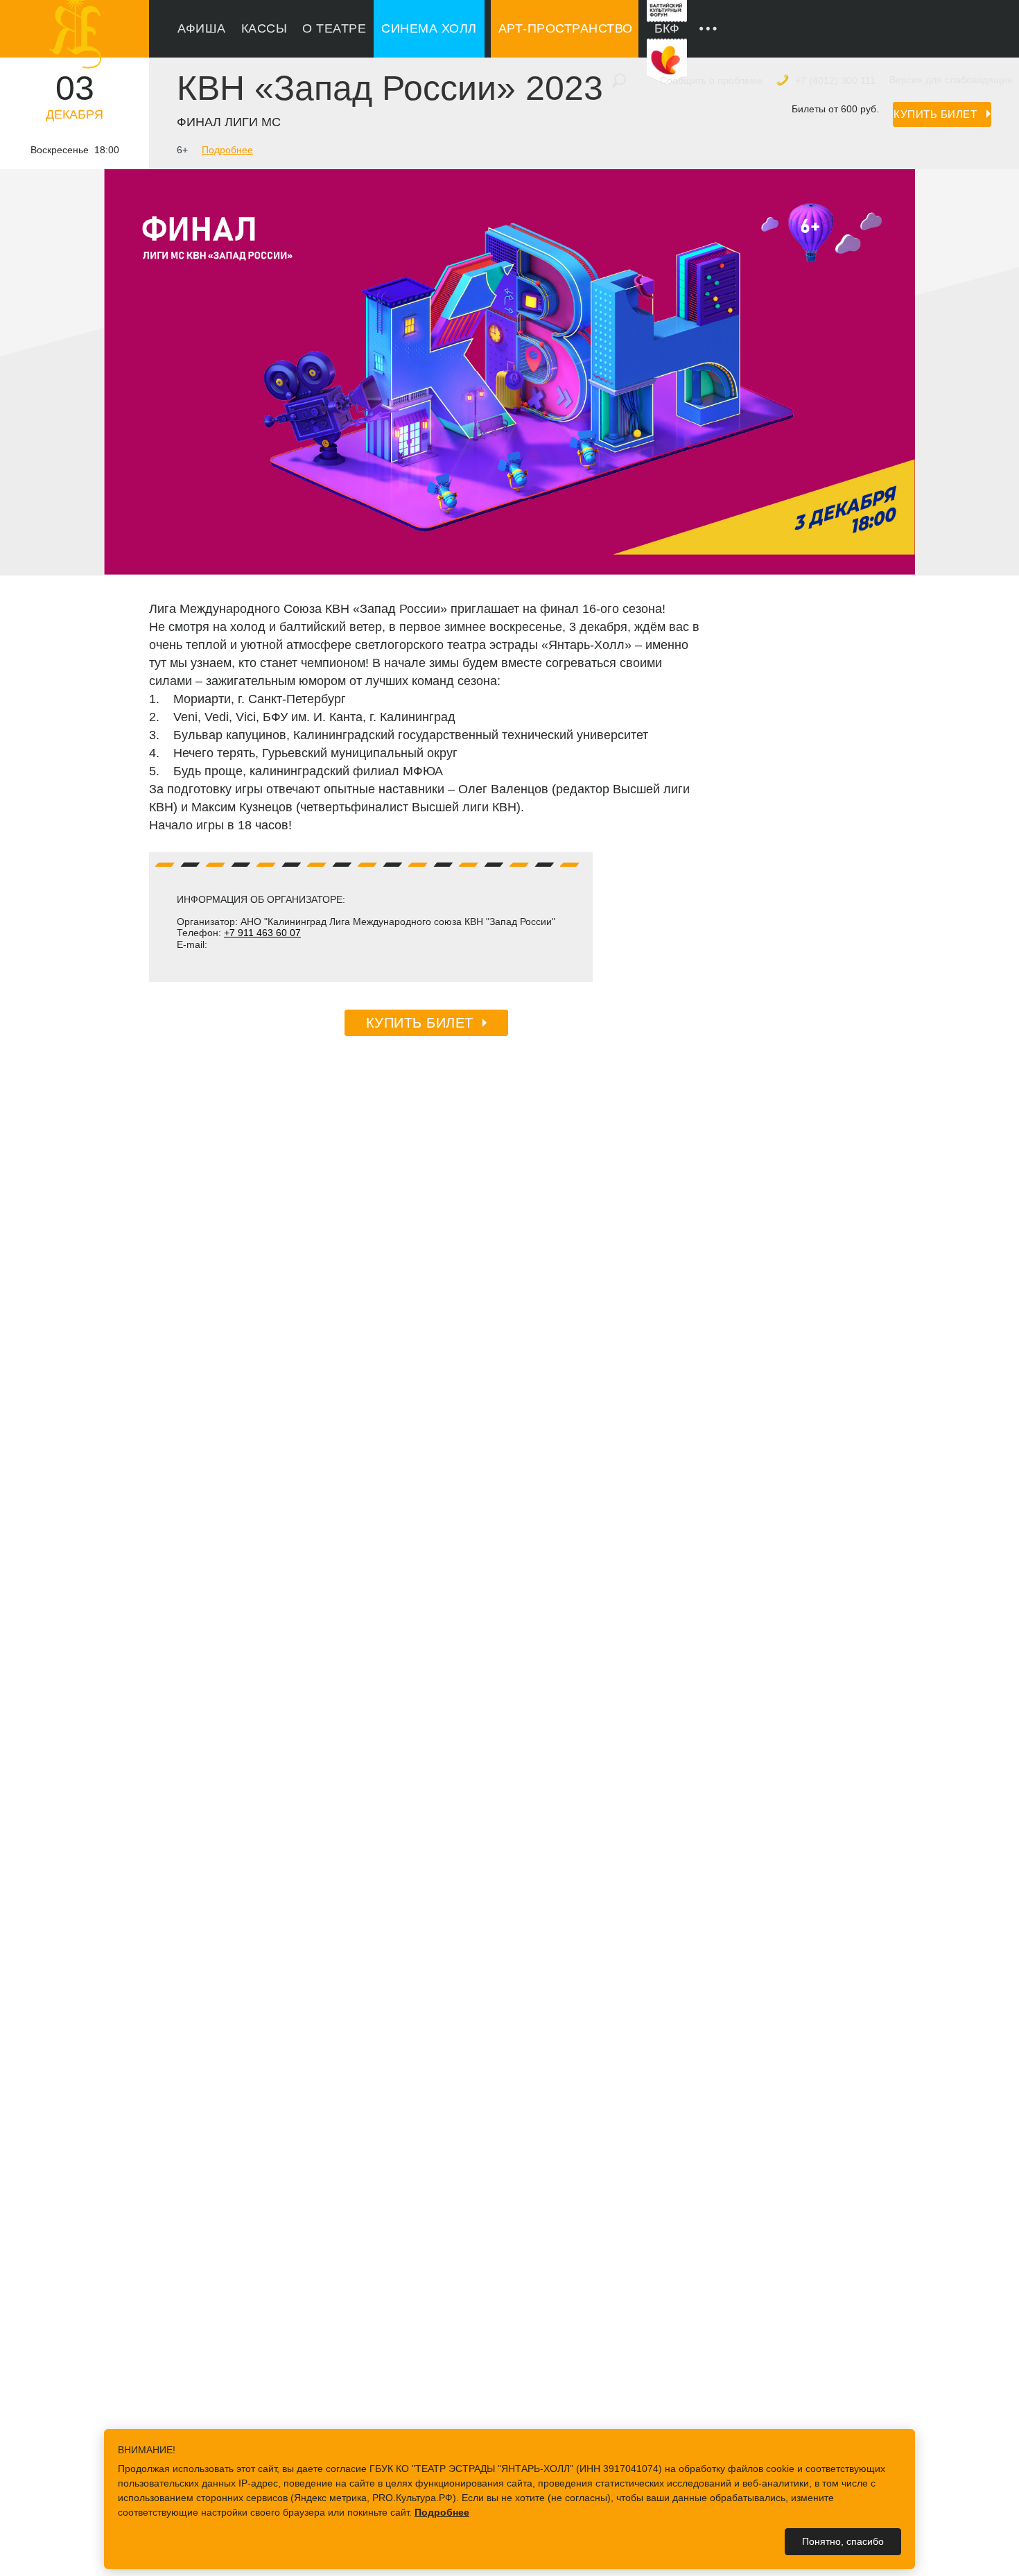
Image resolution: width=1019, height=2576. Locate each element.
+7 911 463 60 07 (262, 933)
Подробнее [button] (442, 2512)
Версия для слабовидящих (951, 80)
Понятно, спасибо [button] (843, 2541)
